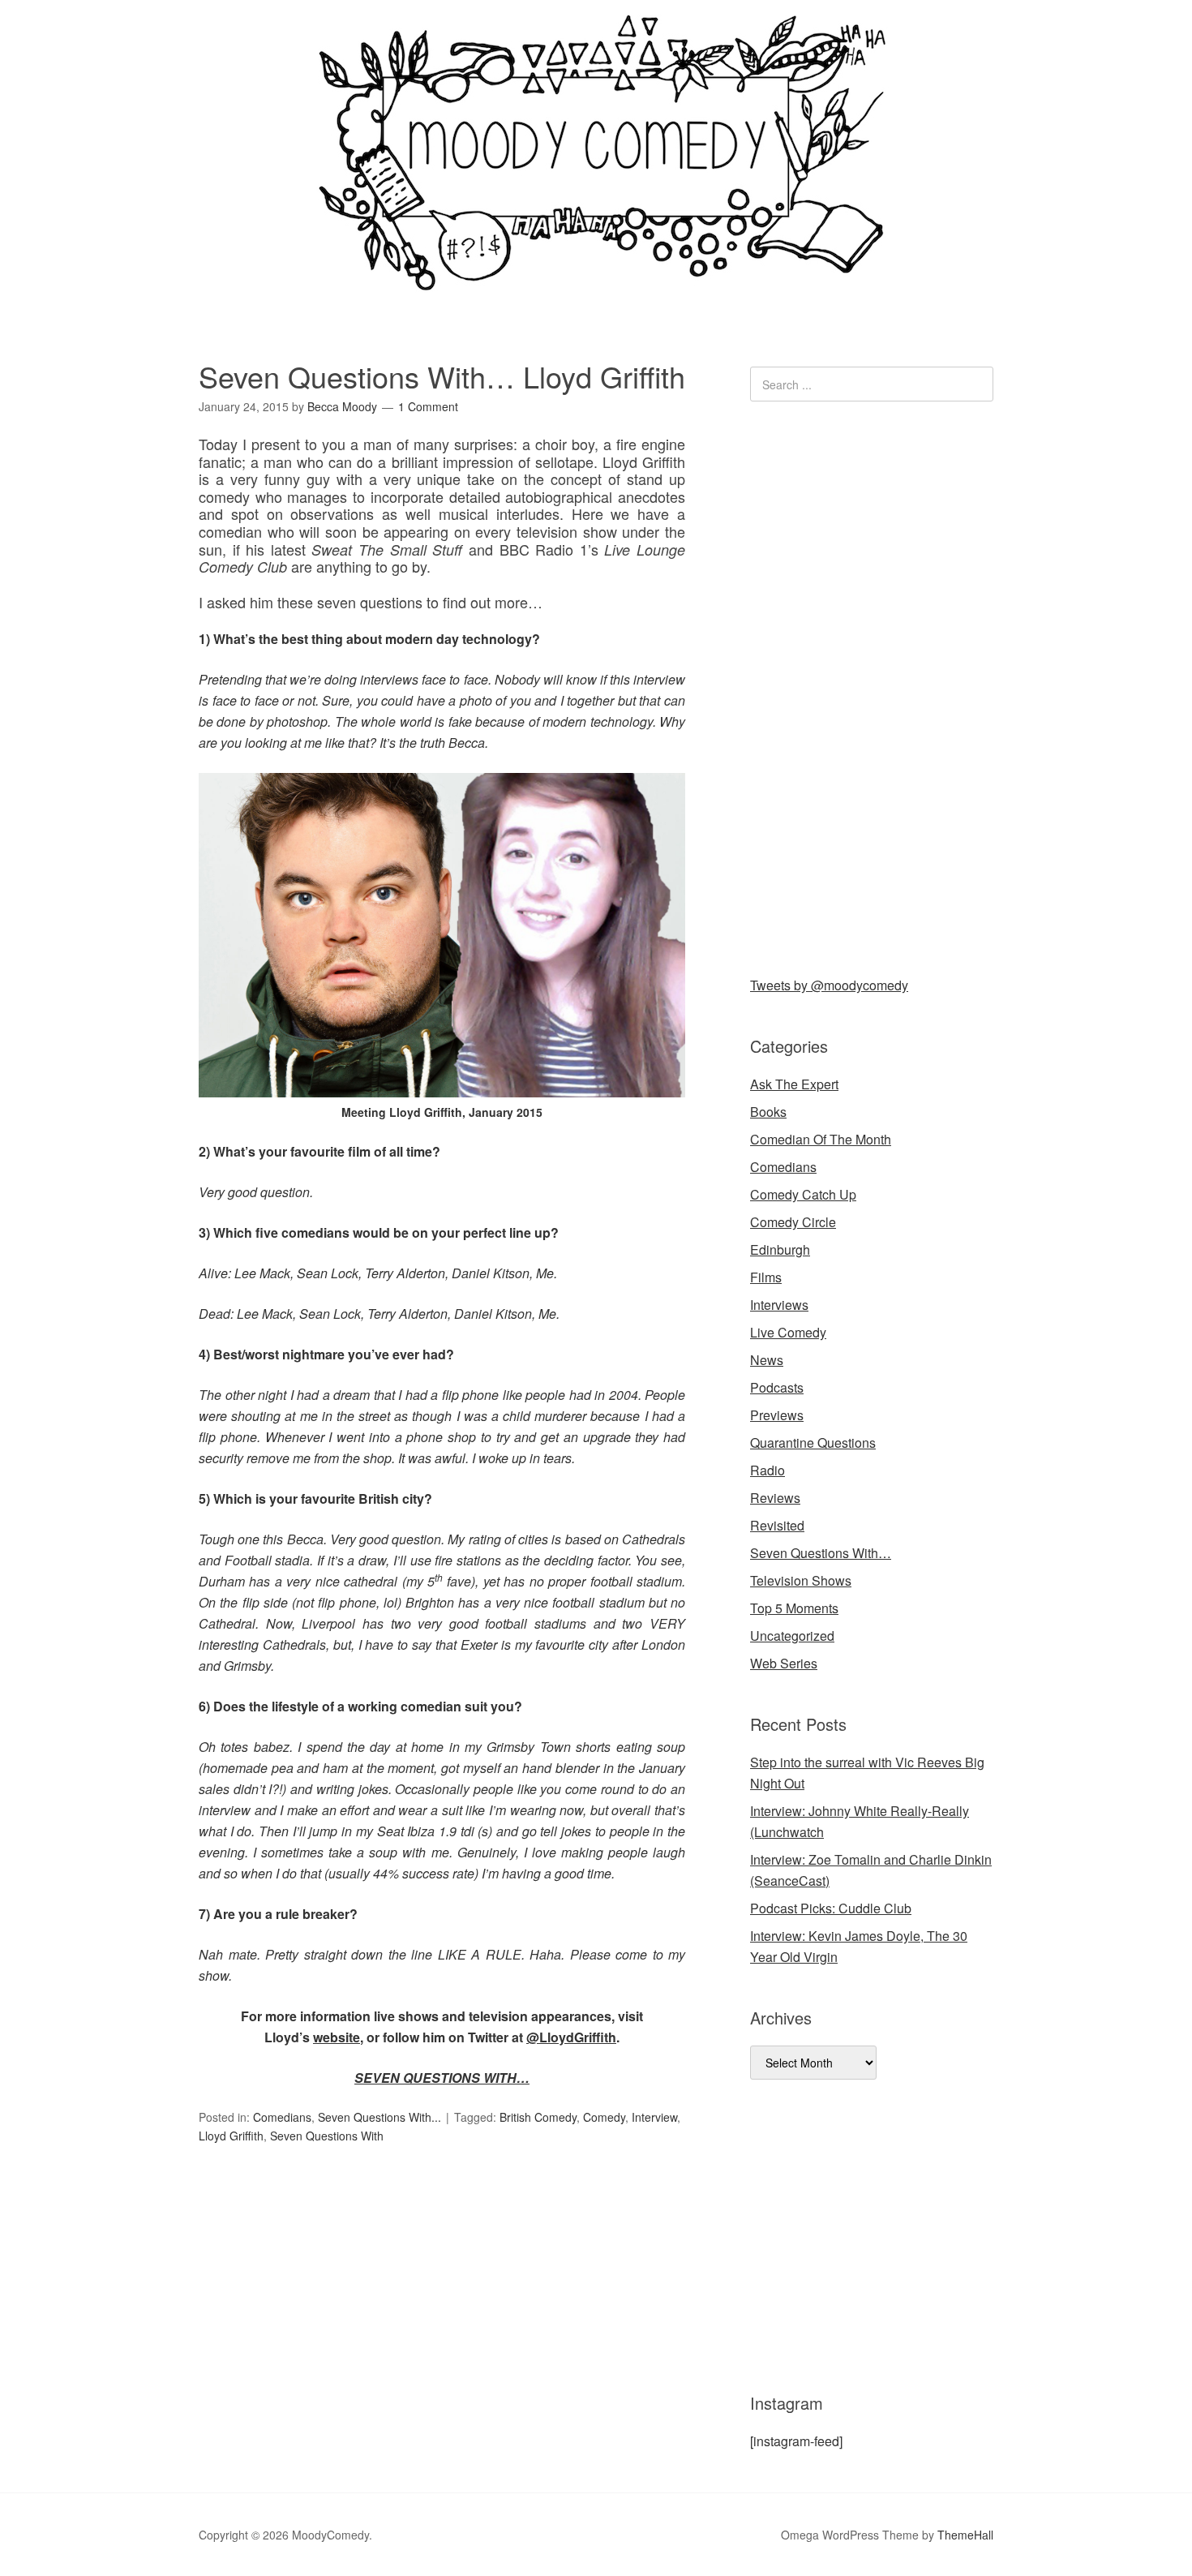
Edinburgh (780, 1249)
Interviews (779, 1305)
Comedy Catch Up (803, 1194)
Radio (768, 1470)
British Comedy (538, 2117)
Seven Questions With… (821, 1553)
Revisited (777, 1525)
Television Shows (801, 1580)
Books (768, 1112)
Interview (654, 2117)
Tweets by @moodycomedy (829, 985)
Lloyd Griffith (231, 2136)
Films (766, 1277)
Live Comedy (788, 1332)
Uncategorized (792, 1636)
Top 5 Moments (794, 1608)
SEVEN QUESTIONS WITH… (442, 2078)
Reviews (775, 1498)
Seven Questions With (327, 2136)
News (767, 1360)
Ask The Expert (794, 1084)
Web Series (784, 1663)
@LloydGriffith (571, 2037)
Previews (777, 1415)
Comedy (604, 2117)
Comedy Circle (793, 1222)
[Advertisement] (872, 685)
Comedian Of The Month (821, 1139)
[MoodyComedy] (596, 278)
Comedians (282, 2117)
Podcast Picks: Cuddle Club (831, 1908)
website (337, 2037)
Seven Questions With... (379, 2117)
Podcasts (777, 1387)
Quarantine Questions (813, 1443)
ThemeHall (965, 2535)
